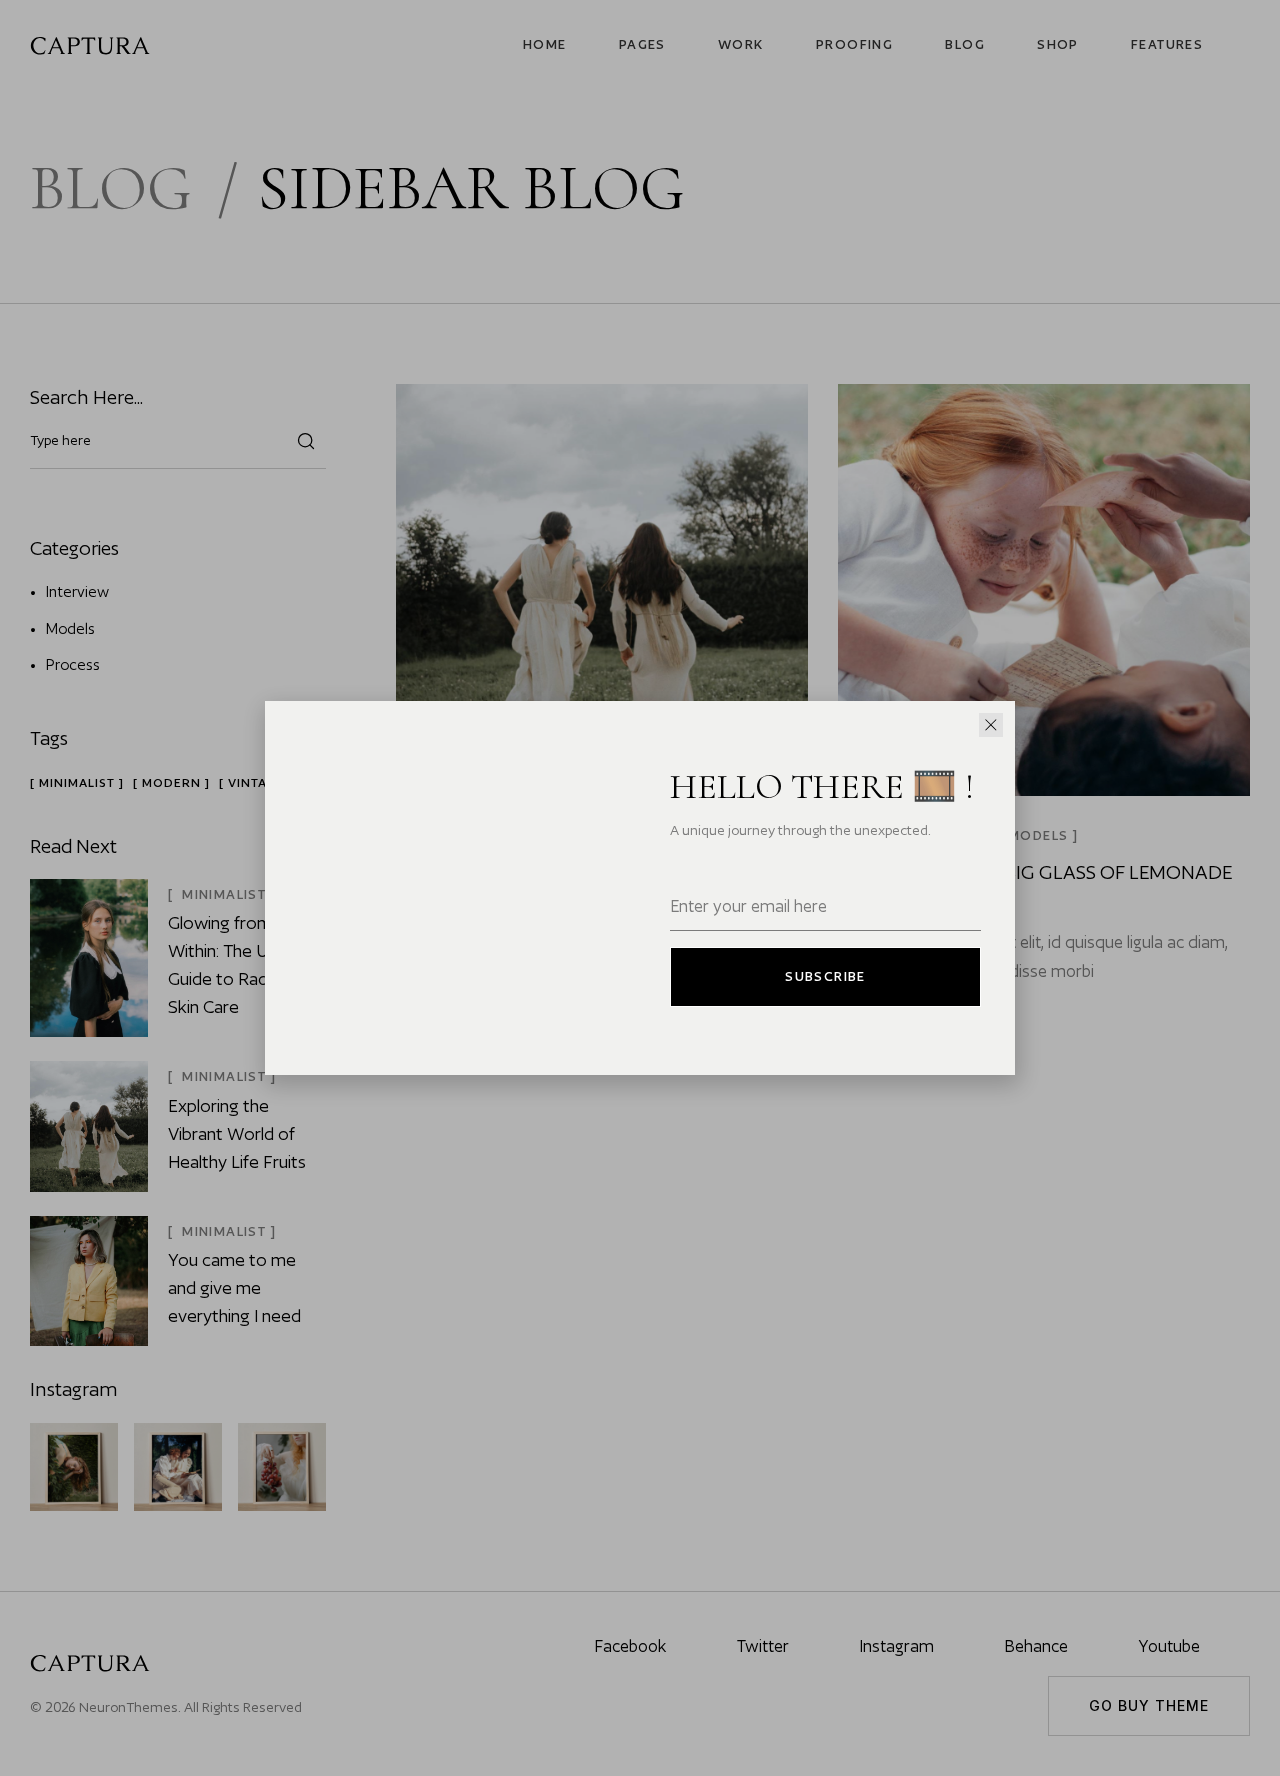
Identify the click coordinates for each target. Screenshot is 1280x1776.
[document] (640, 888)
